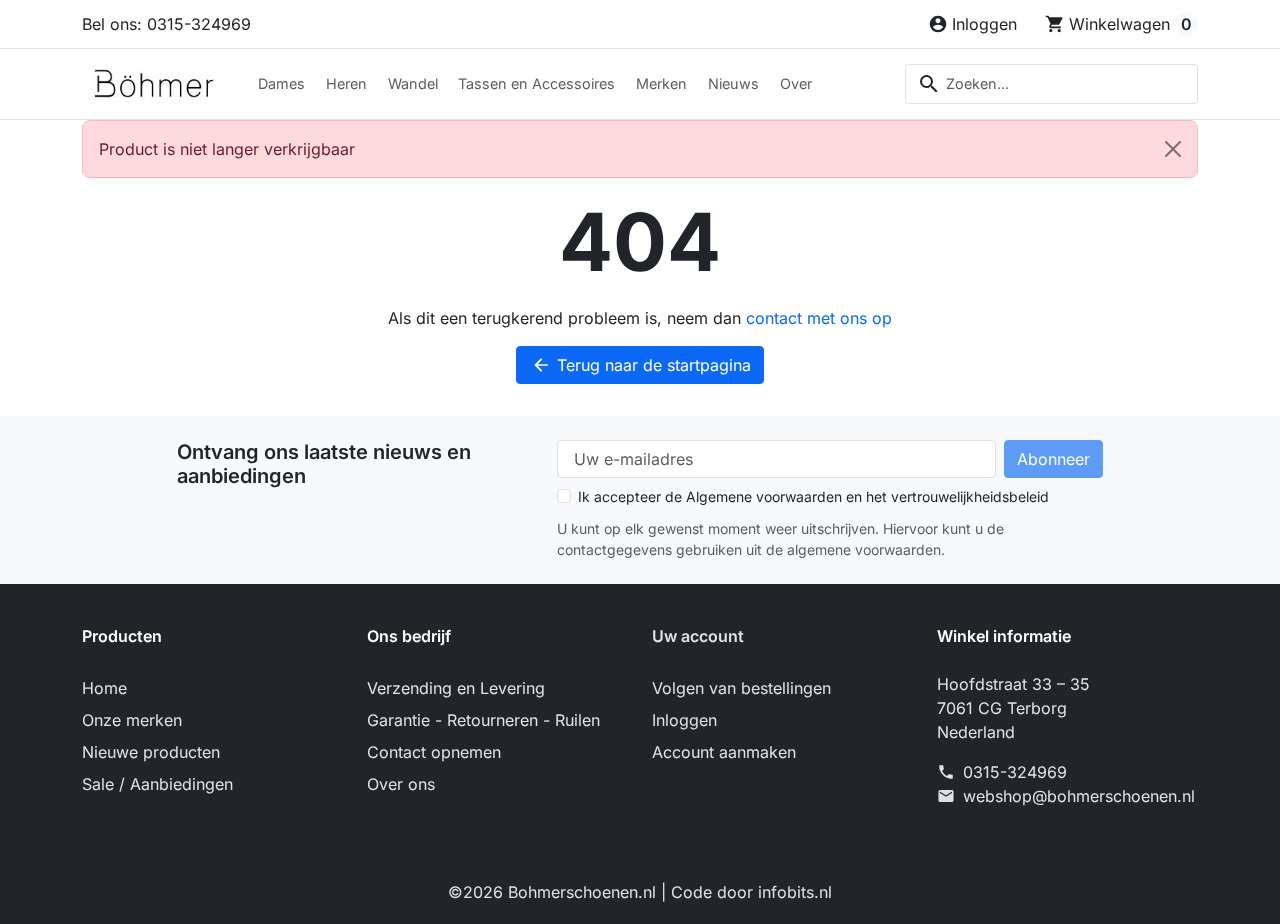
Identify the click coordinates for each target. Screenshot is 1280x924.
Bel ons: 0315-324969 (166, 24)
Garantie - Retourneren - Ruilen (483, 720)
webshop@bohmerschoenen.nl (1079, 796)
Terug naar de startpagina (641, 365)
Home (104, 688)
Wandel (413, 83)
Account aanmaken (724, 752)
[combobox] (1051, 84)
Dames (281, 83)
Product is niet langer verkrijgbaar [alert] (227, 149)
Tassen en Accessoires (536, 83)
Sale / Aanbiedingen (157, 784)
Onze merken (132, 720)
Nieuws (733, 83)
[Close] (1173, 149)
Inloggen (684, 720)
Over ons (401, 784)
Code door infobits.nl (751, 892)
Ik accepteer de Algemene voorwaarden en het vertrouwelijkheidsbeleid (813, 496)
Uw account (698, 636)
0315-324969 (1015, 772)
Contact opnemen (434, 752)
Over (796, 83)
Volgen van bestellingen (741, 688)
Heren (346, 83)
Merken (661, 83)
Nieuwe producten (151, 752)
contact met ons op (819, 318)
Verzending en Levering (456, 688)
